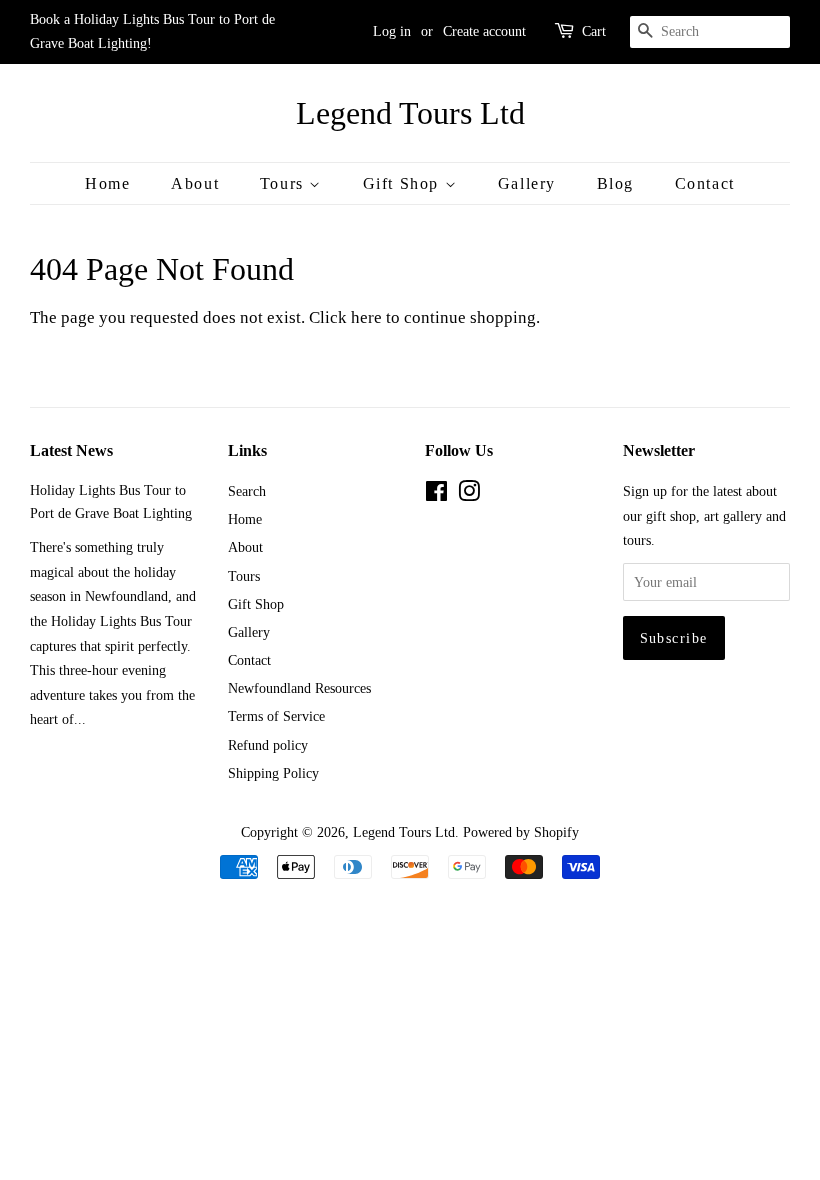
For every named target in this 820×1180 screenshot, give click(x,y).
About (195, 183)
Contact (705, 183)
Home (107, 183)
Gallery (527, 183)
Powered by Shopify (521, 832)
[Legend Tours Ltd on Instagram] (469, 495)
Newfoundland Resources (299, 688)
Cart (594, 31)
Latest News (71, 450)
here (366, 317)
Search (247, 491)
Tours (285, 183)
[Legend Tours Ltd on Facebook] (436, 495)
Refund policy (268, 745)
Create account (484, 31)
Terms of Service (276, 716)
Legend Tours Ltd (410, 113)
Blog (615, 183)
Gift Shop (404, 183)
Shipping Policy (273, 773)
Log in (392, 31)
